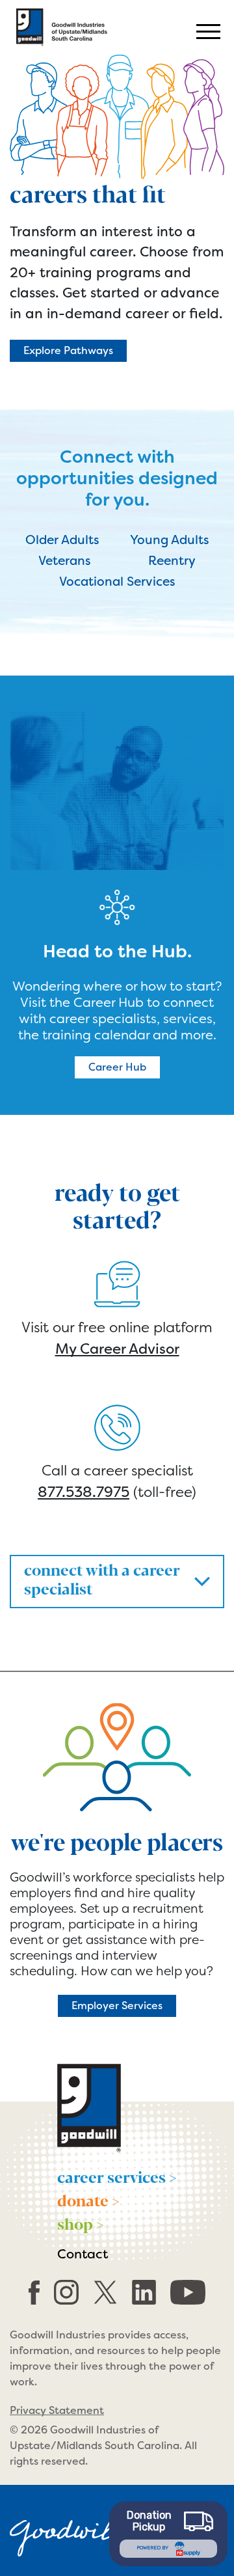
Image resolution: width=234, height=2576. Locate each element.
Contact (83, 2254)
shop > (81, 2223)
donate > (88, 2200)
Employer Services (117, 2006)
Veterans (65, 561)
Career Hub (117, 1067)
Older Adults (62, 540)
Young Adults (170, 540)
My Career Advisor (117, 1349)
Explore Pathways (68, 350)
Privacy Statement (57, 2410)
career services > (117, 2176)
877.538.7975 (84, 1492)
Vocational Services (117, 582)
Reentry (172, 561)
